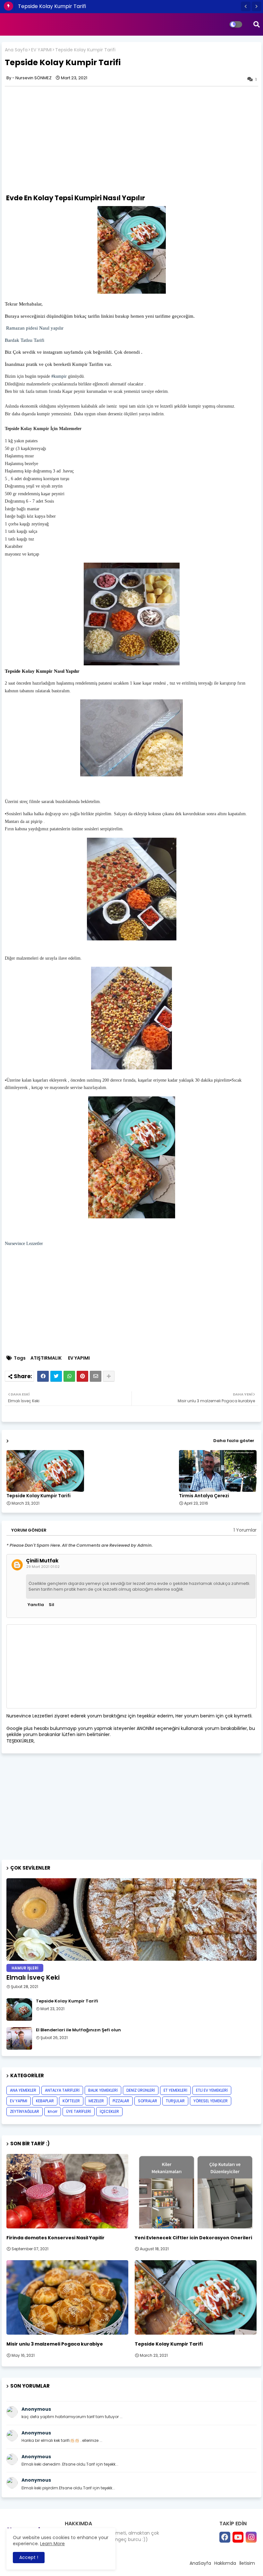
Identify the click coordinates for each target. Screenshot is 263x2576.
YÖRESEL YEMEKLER (211, 2101)
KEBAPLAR (45, 2101)
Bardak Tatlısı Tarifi (25, 340)
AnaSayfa (200, 2563)
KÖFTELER (71, 2101)
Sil (51, 1605)
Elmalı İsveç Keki (33, 1977)
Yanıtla (36, 1605)
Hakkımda (225, 2563)
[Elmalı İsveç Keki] (131, 1919)
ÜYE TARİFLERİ (79, 2111)
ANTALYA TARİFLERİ (62, 2090)
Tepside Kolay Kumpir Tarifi (52, 6)
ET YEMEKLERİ (175, 2090)
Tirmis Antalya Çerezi (204, 1496)
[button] (246, 6)
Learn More (52, 2544)
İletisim (247, 2563)
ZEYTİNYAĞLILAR (25, 2111)
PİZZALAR (121, 2101)
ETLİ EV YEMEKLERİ (212, 2090)
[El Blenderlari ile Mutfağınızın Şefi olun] (19, 2038)
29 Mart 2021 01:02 (43, 1567)
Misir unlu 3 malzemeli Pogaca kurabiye (55, 2344)
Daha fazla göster (234, 1441)
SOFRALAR (148, 2101)
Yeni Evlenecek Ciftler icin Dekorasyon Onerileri (193, 2238)
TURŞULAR (175, 2101)
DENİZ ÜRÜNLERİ (141, 2090)
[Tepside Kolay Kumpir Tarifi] (19, 2010)
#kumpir (59, 376)
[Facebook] (43, 1376)
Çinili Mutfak (42, 1561)
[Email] (96, 1376)
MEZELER (96, 2101)
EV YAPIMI (41, 50)
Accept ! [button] (29, 2557)
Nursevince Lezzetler (25, 1244)
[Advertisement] (59, 139)
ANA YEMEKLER (23, 2090)
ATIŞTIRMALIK (46, 1358)
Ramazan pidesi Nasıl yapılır (34, 328)
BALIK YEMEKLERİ (103, 2090)
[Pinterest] (82, 1376)
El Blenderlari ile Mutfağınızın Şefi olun (78, 2030)
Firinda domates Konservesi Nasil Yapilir (55, 2238)
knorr (53, 2111)
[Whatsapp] (69, 1376)
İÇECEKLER (109, 2111)
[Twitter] (56, 1376)
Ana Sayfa (16, 50)
